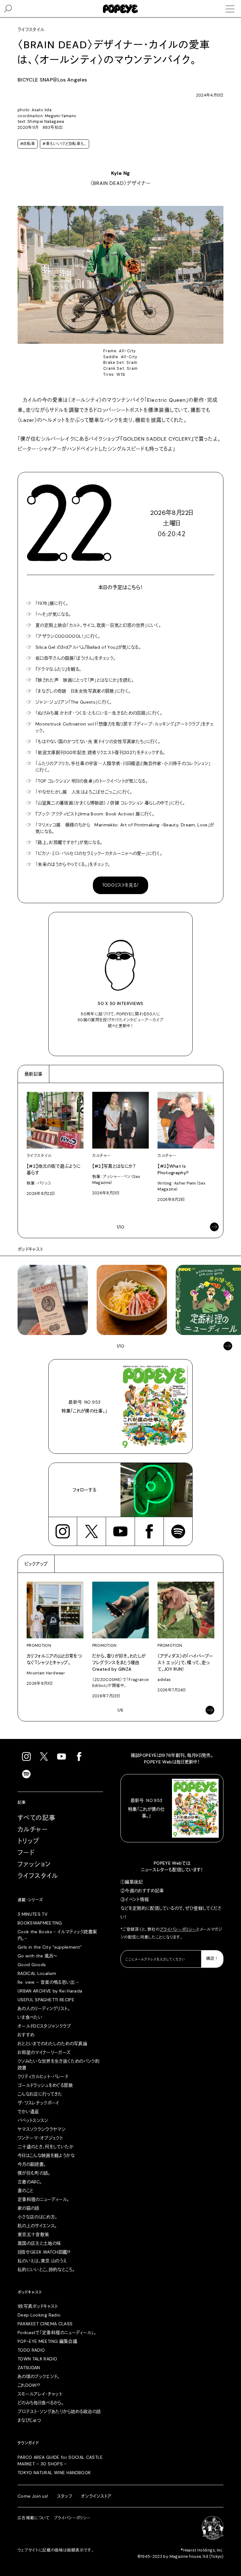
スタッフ (65, 2496)
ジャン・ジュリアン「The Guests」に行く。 (74, 702)
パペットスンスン (33, 2120)
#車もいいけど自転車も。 (64, 144)
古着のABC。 (30, 2182)
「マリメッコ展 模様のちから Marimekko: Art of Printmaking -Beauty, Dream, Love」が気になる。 (125, 828)
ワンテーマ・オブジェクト (40, 2138)
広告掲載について (34, 2518)
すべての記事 (37, 1818)
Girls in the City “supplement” (50, 1947)
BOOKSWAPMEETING (40, 1923)
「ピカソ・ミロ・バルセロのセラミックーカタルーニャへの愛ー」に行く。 (99, 853)
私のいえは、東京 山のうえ (42, 2261)
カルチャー (33, 1830)
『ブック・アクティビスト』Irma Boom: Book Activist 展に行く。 (95, 814)
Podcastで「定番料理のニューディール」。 (57, 2333)
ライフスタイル (38, 1876)
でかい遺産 (28, 2112)
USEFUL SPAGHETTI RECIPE (46, 2000)
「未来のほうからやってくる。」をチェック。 (73, 864)
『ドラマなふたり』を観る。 (59, 669)
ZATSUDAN (29, 2368)
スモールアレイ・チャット (40, 2394)
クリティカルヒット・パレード (43, 2076)
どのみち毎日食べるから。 (41, 2403)
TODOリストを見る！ (121, 885)
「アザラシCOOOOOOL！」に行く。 (68, 636)
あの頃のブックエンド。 (39, 2376)
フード (26, 1853)
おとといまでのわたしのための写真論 (52, 2044)
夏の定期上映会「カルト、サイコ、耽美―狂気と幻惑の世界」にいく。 (98, 625)
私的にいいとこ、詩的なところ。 (46, 2270)
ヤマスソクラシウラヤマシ (42, 2129)
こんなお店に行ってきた (40, 2094)
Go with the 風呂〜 (37, 1956)
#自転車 (28, 144)
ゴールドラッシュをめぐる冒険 (45, 2085)
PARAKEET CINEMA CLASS (45, 2324)
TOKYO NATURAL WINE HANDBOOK (54, 2473)
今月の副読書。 (32, 2164)
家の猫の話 (29, 2208)
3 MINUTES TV (32, 1914)
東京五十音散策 (33, 2234)
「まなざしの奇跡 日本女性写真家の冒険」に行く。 (83, 691)
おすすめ (26, 2035)
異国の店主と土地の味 (39, 2243)
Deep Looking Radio (39, 2315)
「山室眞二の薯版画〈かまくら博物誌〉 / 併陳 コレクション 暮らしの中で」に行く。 (110, 803)
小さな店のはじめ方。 (37, 2217)
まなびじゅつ (29, 2420)
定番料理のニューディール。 (43, 2199)
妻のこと (25, 2191)
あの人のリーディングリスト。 (44, 2008)
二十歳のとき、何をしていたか (46, 2147)
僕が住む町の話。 (34, 2173)
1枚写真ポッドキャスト (38, 2306)
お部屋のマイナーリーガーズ (44, 2052)
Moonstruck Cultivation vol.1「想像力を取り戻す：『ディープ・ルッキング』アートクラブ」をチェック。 (124, 727)
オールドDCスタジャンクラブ (44, 2026)
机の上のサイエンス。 (37, 2226)
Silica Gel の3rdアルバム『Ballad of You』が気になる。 (88, 647)
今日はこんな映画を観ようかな (46, 2155)
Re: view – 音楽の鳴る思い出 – (48, 1982)
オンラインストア (96, 2496)
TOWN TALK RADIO (37, 2359)
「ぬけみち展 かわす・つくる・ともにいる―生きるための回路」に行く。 (99, 713)
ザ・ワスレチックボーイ (38, 2103)
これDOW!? (29, 2385)
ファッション (34, 1864)
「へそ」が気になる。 (53, 614)
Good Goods (32, 1965)
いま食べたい (30, 2017)
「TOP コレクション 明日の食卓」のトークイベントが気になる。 (92, 781)
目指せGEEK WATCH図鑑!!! (44, 2252)
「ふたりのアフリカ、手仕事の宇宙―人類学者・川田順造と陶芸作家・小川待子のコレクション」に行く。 (123, 767)
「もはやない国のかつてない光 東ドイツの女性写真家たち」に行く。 (98, 741)
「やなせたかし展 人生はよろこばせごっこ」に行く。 (84, 792)
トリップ (29, 1841)
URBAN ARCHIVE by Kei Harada (50, 1991)
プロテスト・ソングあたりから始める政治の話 (59, 2411)
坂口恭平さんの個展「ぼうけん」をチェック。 (75, 658)
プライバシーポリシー (178, 1929)
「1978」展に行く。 (52, 603)
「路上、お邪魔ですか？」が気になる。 (69, 842)
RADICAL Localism (37, 1973)
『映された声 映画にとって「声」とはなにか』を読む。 (85, 680)
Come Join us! (33, 2496)
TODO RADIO (31, 2350)
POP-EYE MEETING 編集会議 (47, 2341)
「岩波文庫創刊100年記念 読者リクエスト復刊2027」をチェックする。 (100, 752)
